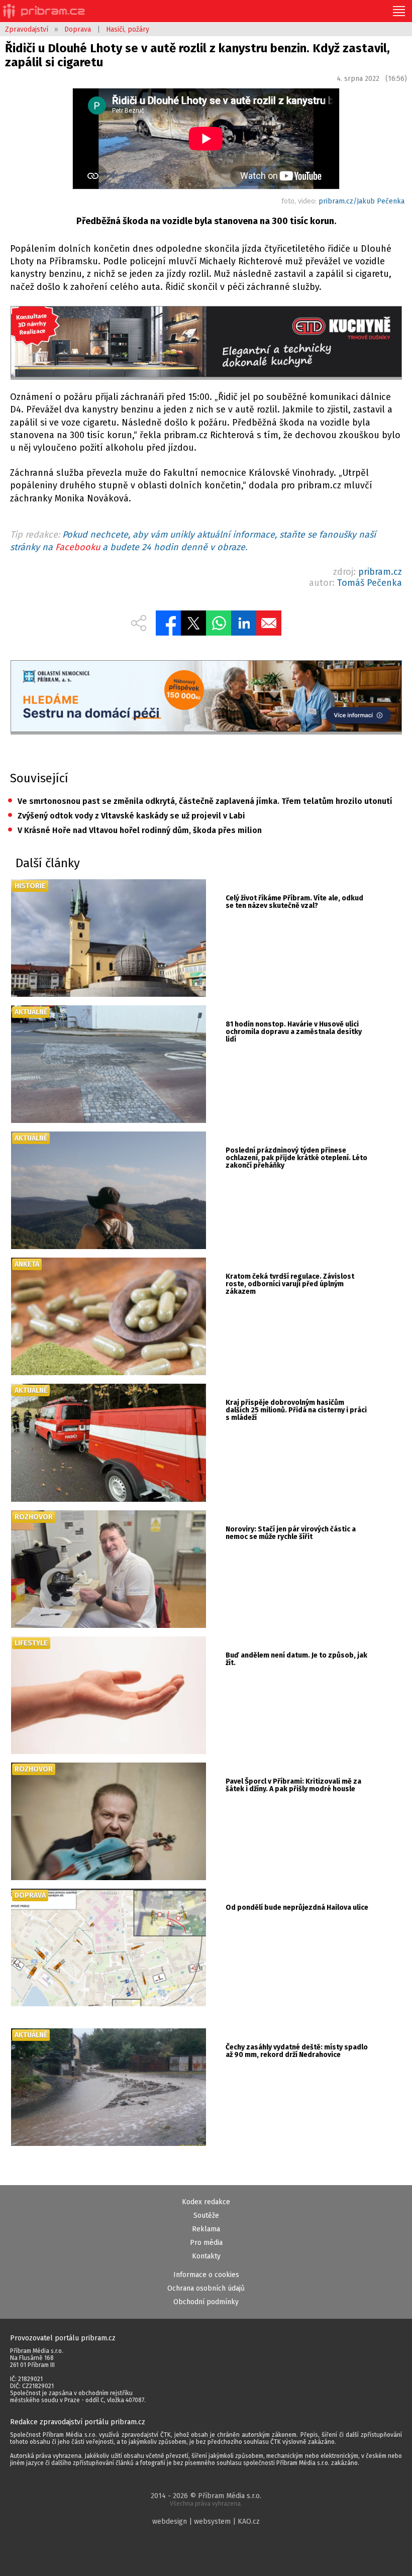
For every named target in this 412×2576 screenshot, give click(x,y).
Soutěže (206, 2216)
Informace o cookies (206, 2275)
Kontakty (206, 2256)
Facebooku (78, 547)
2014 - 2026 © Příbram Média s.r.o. (206, 2499)
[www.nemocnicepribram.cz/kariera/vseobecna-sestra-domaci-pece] (206, 697)
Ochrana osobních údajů (206, 2288)
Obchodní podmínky (206, 2302)
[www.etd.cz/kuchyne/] (206, 343)
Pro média (206, 2243)
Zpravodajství (27, 29)
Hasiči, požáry (128, 29)
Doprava (78, 29)
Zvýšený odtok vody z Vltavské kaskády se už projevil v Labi (126, 816)
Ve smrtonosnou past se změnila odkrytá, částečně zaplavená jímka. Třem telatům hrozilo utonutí (200, 801)
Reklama (206, 2229)
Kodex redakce (206, 2202)
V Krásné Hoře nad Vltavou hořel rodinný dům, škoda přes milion (135, 830)
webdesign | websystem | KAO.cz (206, 2521)
